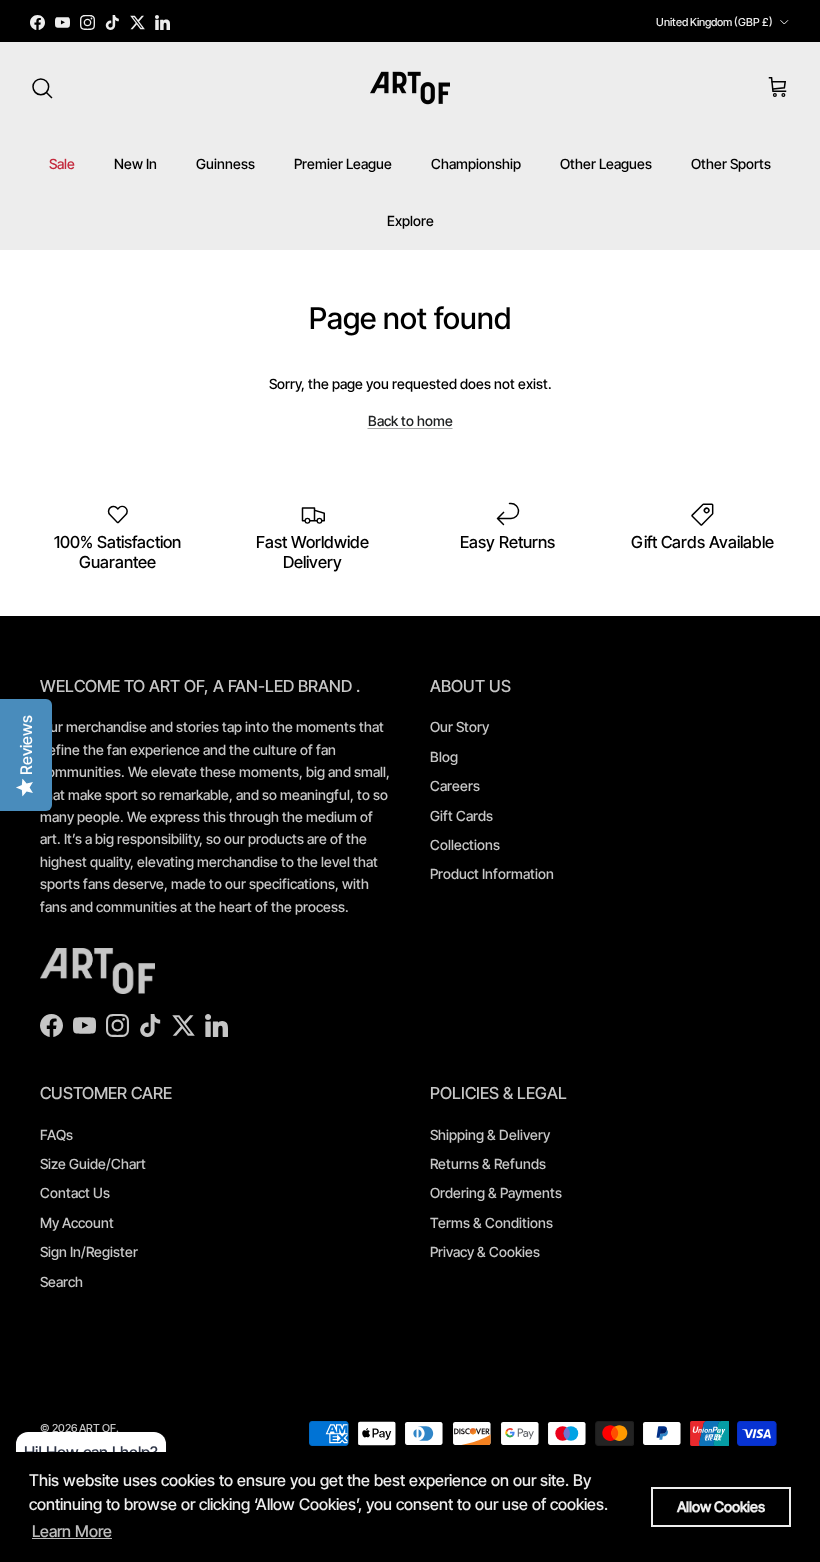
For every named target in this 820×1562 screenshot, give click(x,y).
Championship (476, 163)
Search (61, 1281)
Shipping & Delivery (490, 1134)
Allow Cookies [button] (721, 1506)
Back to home (410, 420)
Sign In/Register (89, 1251)
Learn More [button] (72, 1531)
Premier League (343, 163)
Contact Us (75, 1192)
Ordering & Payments (496, 1192)
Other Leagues (606, 163)
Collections (465, 844)
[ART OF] (410, 88)
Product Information (492, 873)
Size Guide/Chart (93, 1163)
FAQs (56, 1134)
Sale (62, 163)
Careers (455, 785)
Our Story (459, 726)
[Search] (42, 88)
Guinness (225, 163)
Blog (444, 756)
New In (135, 163)
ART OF (97, 1428)
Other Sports (731, 163)
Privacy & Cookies (485, 1251)
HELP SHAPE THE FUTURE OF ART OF (409, 24)
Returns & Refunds (488, 1163)
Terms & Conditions (491, 1222)
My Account (77, 1222)
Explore (410, 220)
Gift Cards (461, 815)
